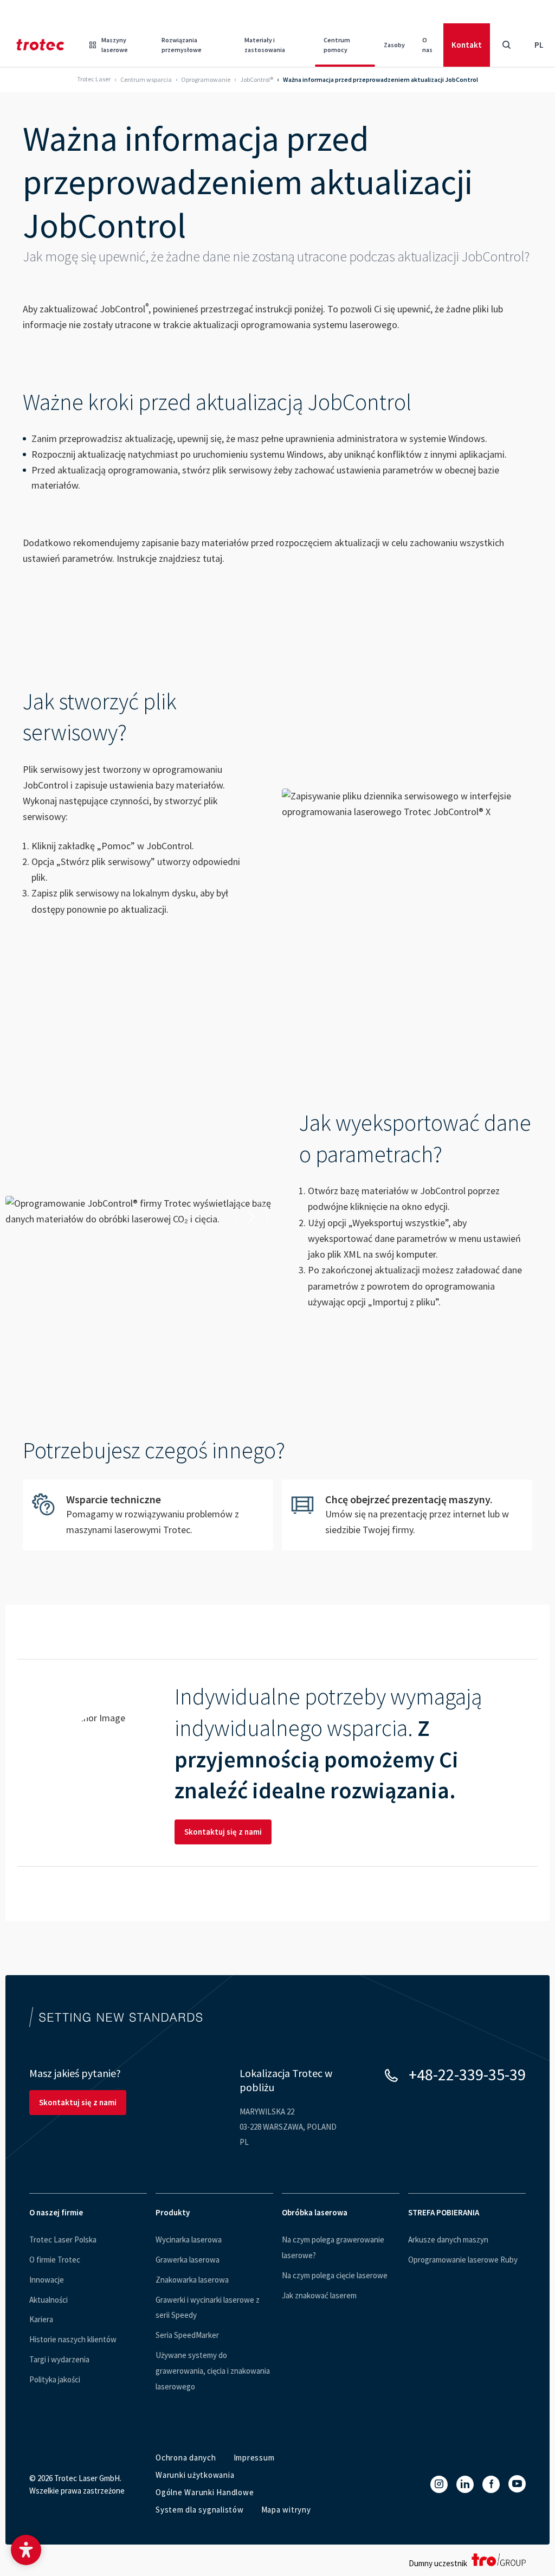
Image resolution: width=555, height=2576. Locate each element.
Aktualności (49, 2300)
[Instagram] (439, 2484)
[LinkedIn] (465, 2484)
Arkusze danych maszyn (448, 2239)
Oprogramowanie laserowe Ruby (463, 2260)
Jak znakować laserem (319, 2295)
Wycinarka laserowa (189, 2239)
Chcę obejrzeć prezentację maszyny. (407, 1515)
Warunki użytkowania (195, 2475)
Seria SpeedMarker (187, 2335)
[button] (26, 2550)
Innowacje (47, 2280)
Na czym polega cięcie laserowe (335, 2275)
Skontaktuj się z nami (223, 1832)
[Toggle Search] (506, 45)
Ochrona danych (186, 2458)
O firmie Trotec (55, 2260)
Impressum (254, 2458)
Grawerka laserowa (188, 2260)
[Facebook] (491, 2484)
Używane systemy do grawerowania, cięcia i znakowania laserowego (213, 2371)
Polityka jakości (55, 2379)
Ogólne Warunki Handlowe (205, 2492)
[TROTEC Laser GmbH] (40, 45)
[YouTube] (517, 2484)
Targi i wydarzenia (59, 2359)
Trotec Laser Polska (63, 2239)
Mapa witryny (286, 2510)
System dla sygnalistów (200, 2510)
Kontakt (467, 45)
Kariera (41, 2319)
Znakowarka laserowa (192, 2280)
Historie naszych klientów (73, 2339)
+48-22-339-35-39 (467, 2074)
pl (539, 45)
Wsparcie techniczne (148, 1515)
